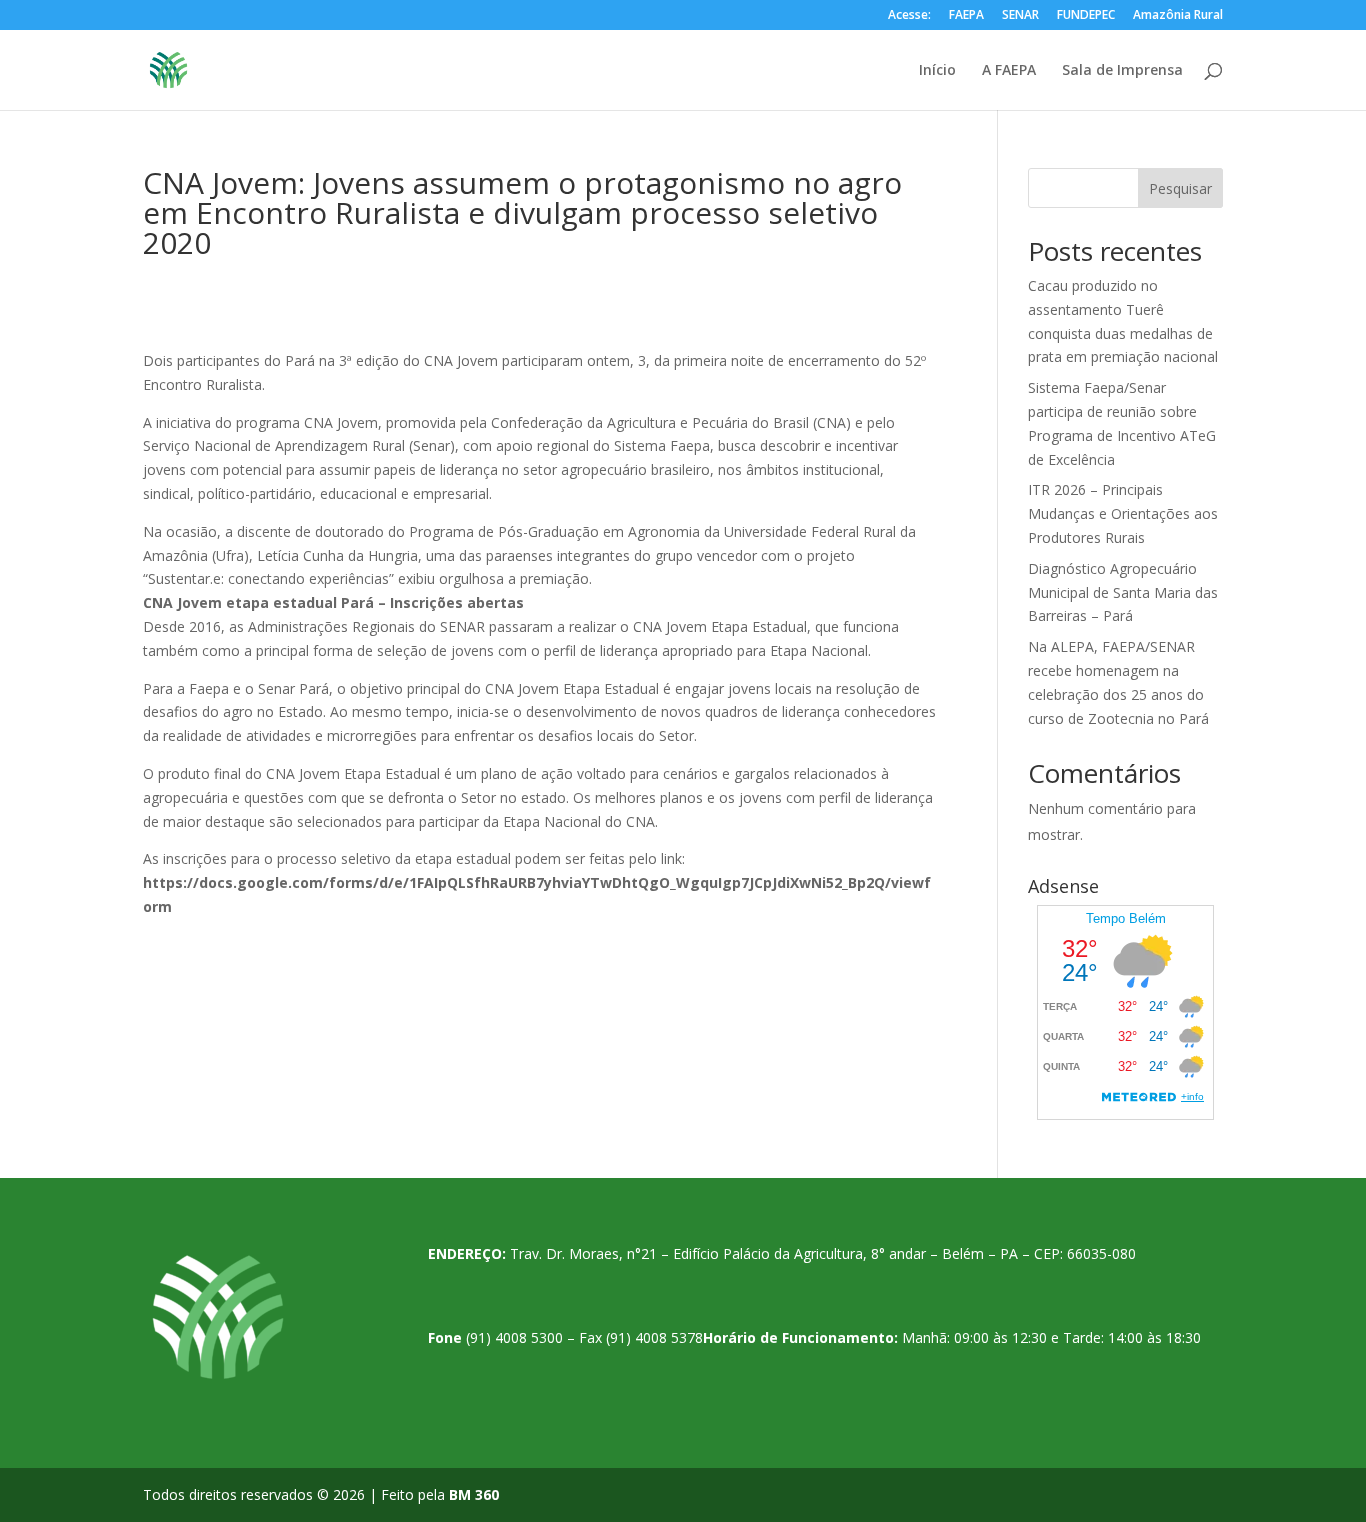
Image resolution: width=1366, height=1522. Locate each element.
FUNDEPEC (1086, 16)
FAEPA (966, 16)
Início (937, 71)
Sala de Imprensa (1122, 71)
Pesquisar (1180, 188)
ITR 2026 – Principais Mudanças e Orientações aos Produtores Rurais (1123, 513)
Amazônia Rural (1178, 16)
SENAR (1020, 16)
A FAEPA (1009, 71)
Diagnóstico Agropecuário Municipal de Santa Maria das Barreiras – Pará (1123, 592)
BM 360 (474, 1494)
